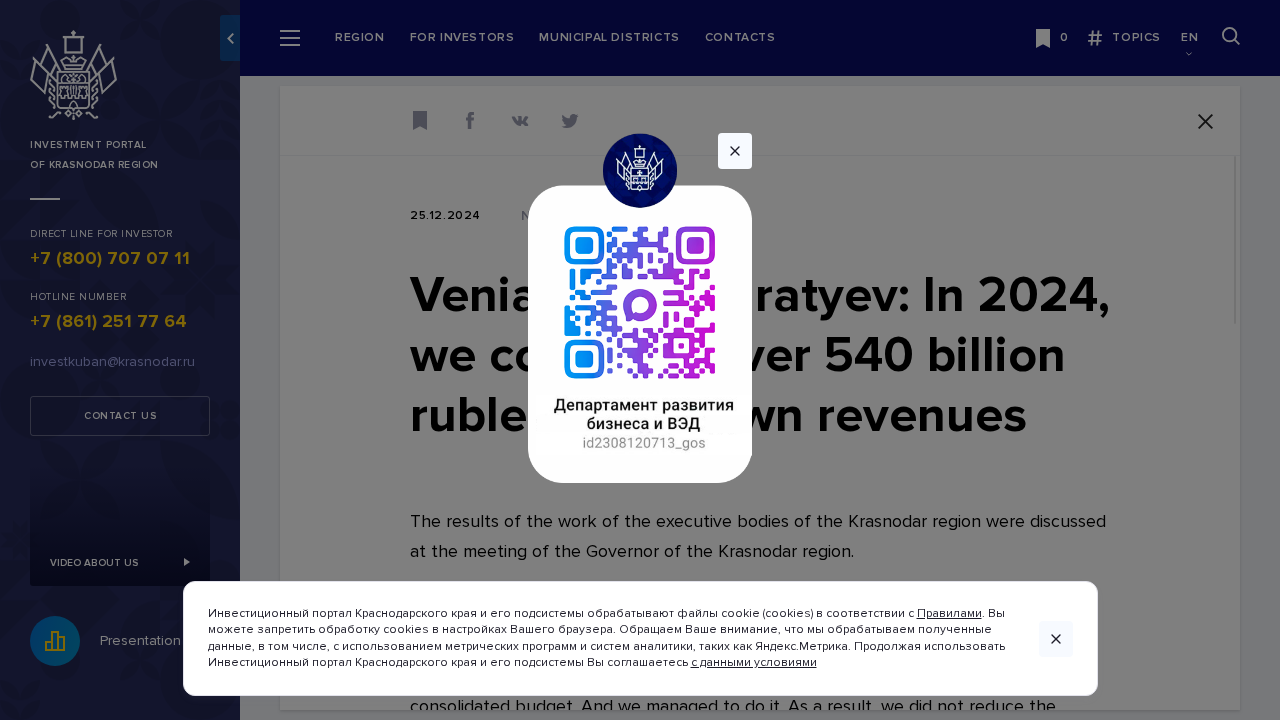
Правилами (949, 613)
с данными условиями (754, 662)
